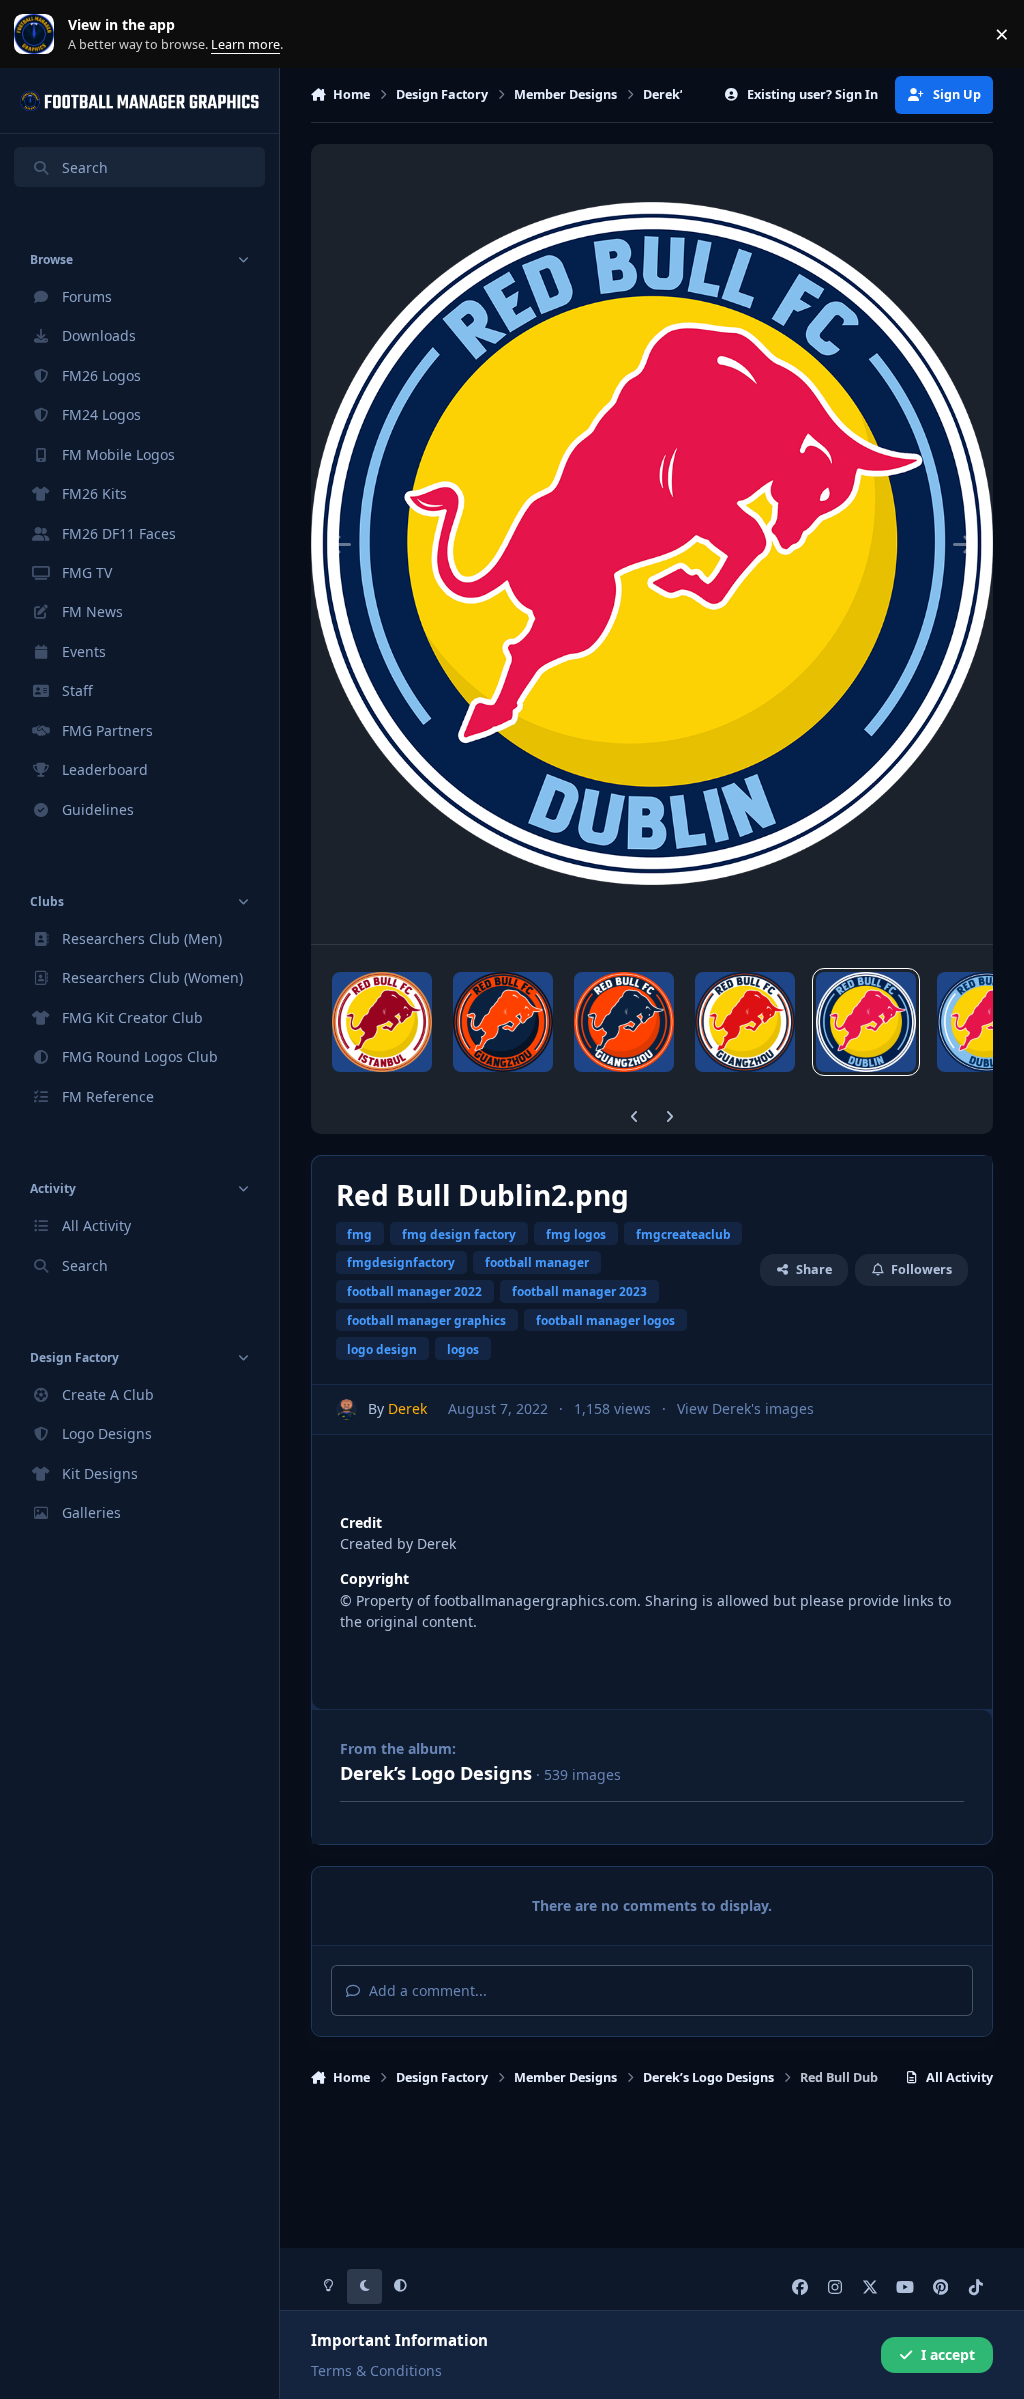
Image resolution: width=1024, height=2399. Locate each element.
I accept (948, 2354)
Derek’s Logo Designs (436, 1773)
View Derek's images (745, 1408)
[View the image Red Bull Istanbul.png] (382, 1022)
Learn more (38, 34)
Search (85, 167)
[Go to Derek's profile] (346, 1409)
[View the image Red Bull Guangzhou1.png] (624, 1022)
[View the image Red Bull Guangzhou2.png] (503, 1022)
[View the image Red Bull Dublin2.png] (866, 1022)
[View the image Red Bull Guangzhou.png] (745, 1022)
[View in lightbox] (652, 544)
